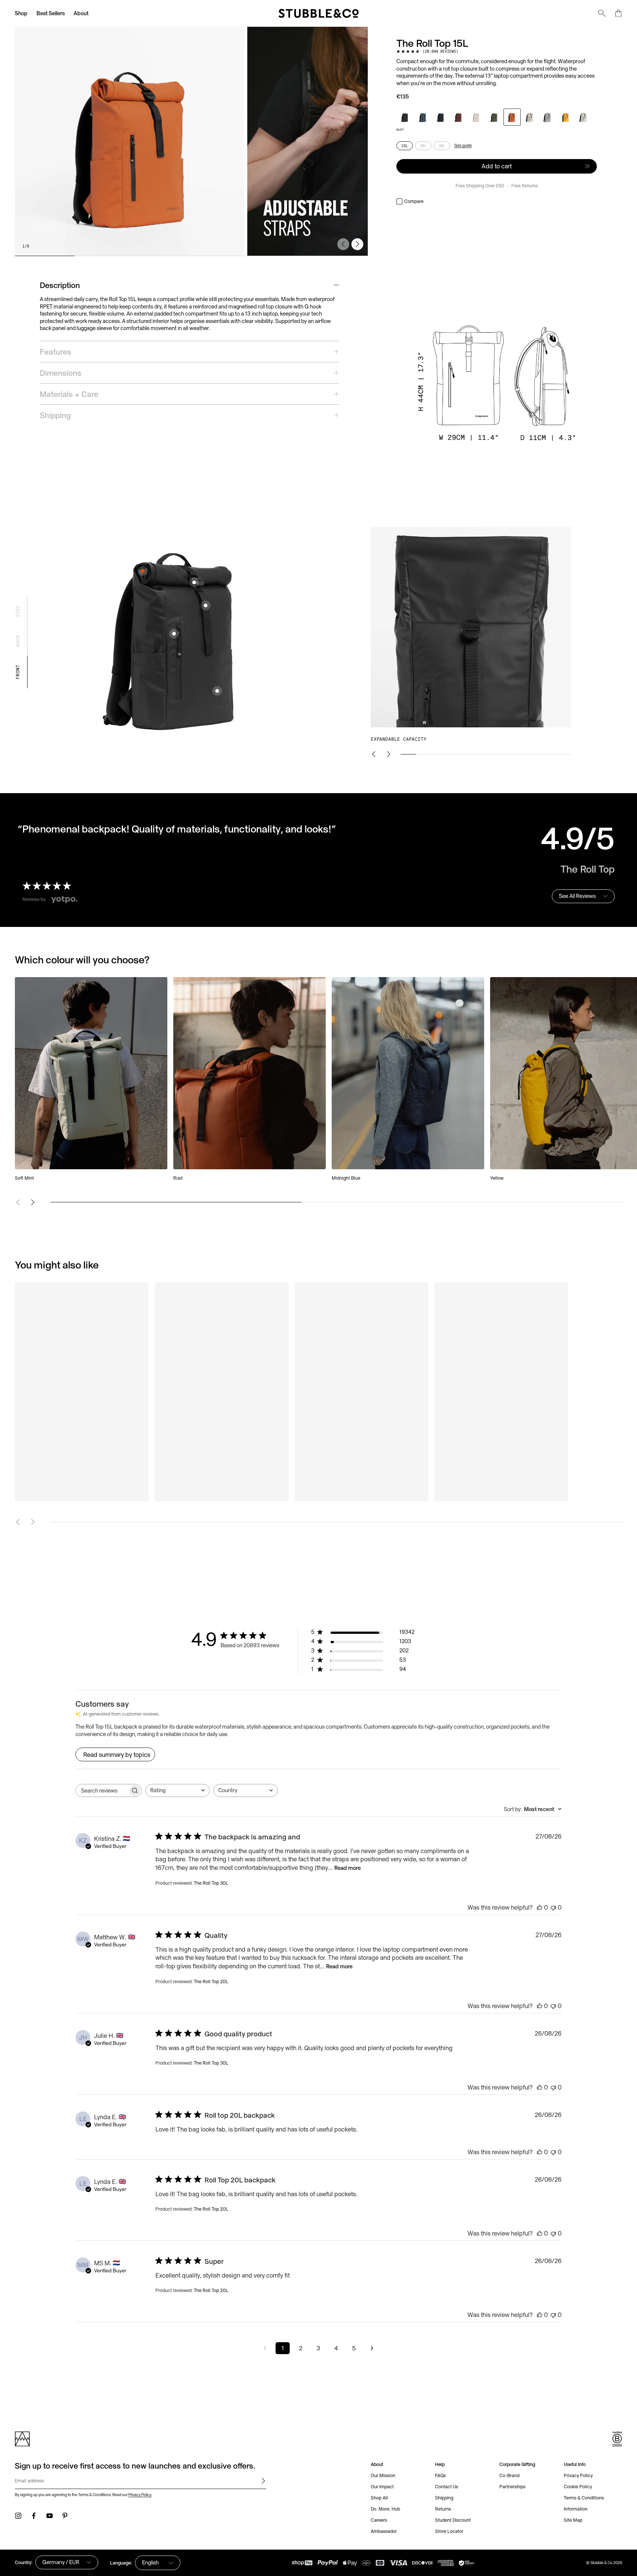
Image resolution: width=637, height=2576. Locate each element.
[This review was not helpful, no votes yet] (553, 1907)
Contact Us (447, 2487)
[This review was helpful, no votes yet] (540, 1907)
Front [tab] (18, 672)
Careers (379, 2520)
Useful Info (575, 2464)
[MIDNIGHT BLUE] (441, 117)
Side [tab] (18, 611)
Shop (21, 13)
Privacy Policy (140, 2495)
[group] (191, 141)
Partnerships (512, 2487)
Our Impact (382, 2487)
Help (440, 2464)
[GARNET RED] (459, 117)
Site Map (573, 2520)
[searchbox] (102, 1790)
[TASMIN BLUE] (423, 117)
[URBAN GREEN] (494, 117)
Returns (443, 2509)
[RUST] (512, 117)
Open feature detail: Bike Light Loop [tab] (206, 605)
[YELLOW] (566, 117)
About (81, 13)
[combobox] (178, 1790)
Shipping (444, 2498)
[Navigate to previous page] (265, 2348)
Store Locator (449, 2531)
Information (576, 2509)
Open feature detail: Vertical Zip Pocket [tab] (174, 634)
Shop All (379, 2498)
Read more (348, 1868)
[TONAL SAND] (476, 117)
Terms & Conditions (584, 2498)
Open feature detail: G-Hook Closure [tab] (194, 582)
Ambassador (384, 2531)
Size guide (463, 145)
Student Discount (453, 2520)
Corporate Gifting (517, 2464)
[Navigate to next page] (372, 2348)
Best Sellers (51, 13)
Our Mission (383, 2475)
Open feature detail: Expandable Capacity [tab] (143, 571)
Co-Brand (509, 2475)
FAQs (440, 2475)
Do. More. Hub (385, 2509)
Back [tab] (18, 640)
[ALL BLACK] (405, 117)
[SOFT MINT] (583, 117)
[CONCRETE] (548, 117)
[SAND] (530, 117)
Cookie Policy (578, 2487)
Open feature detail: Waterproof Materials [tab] (217, 691)
